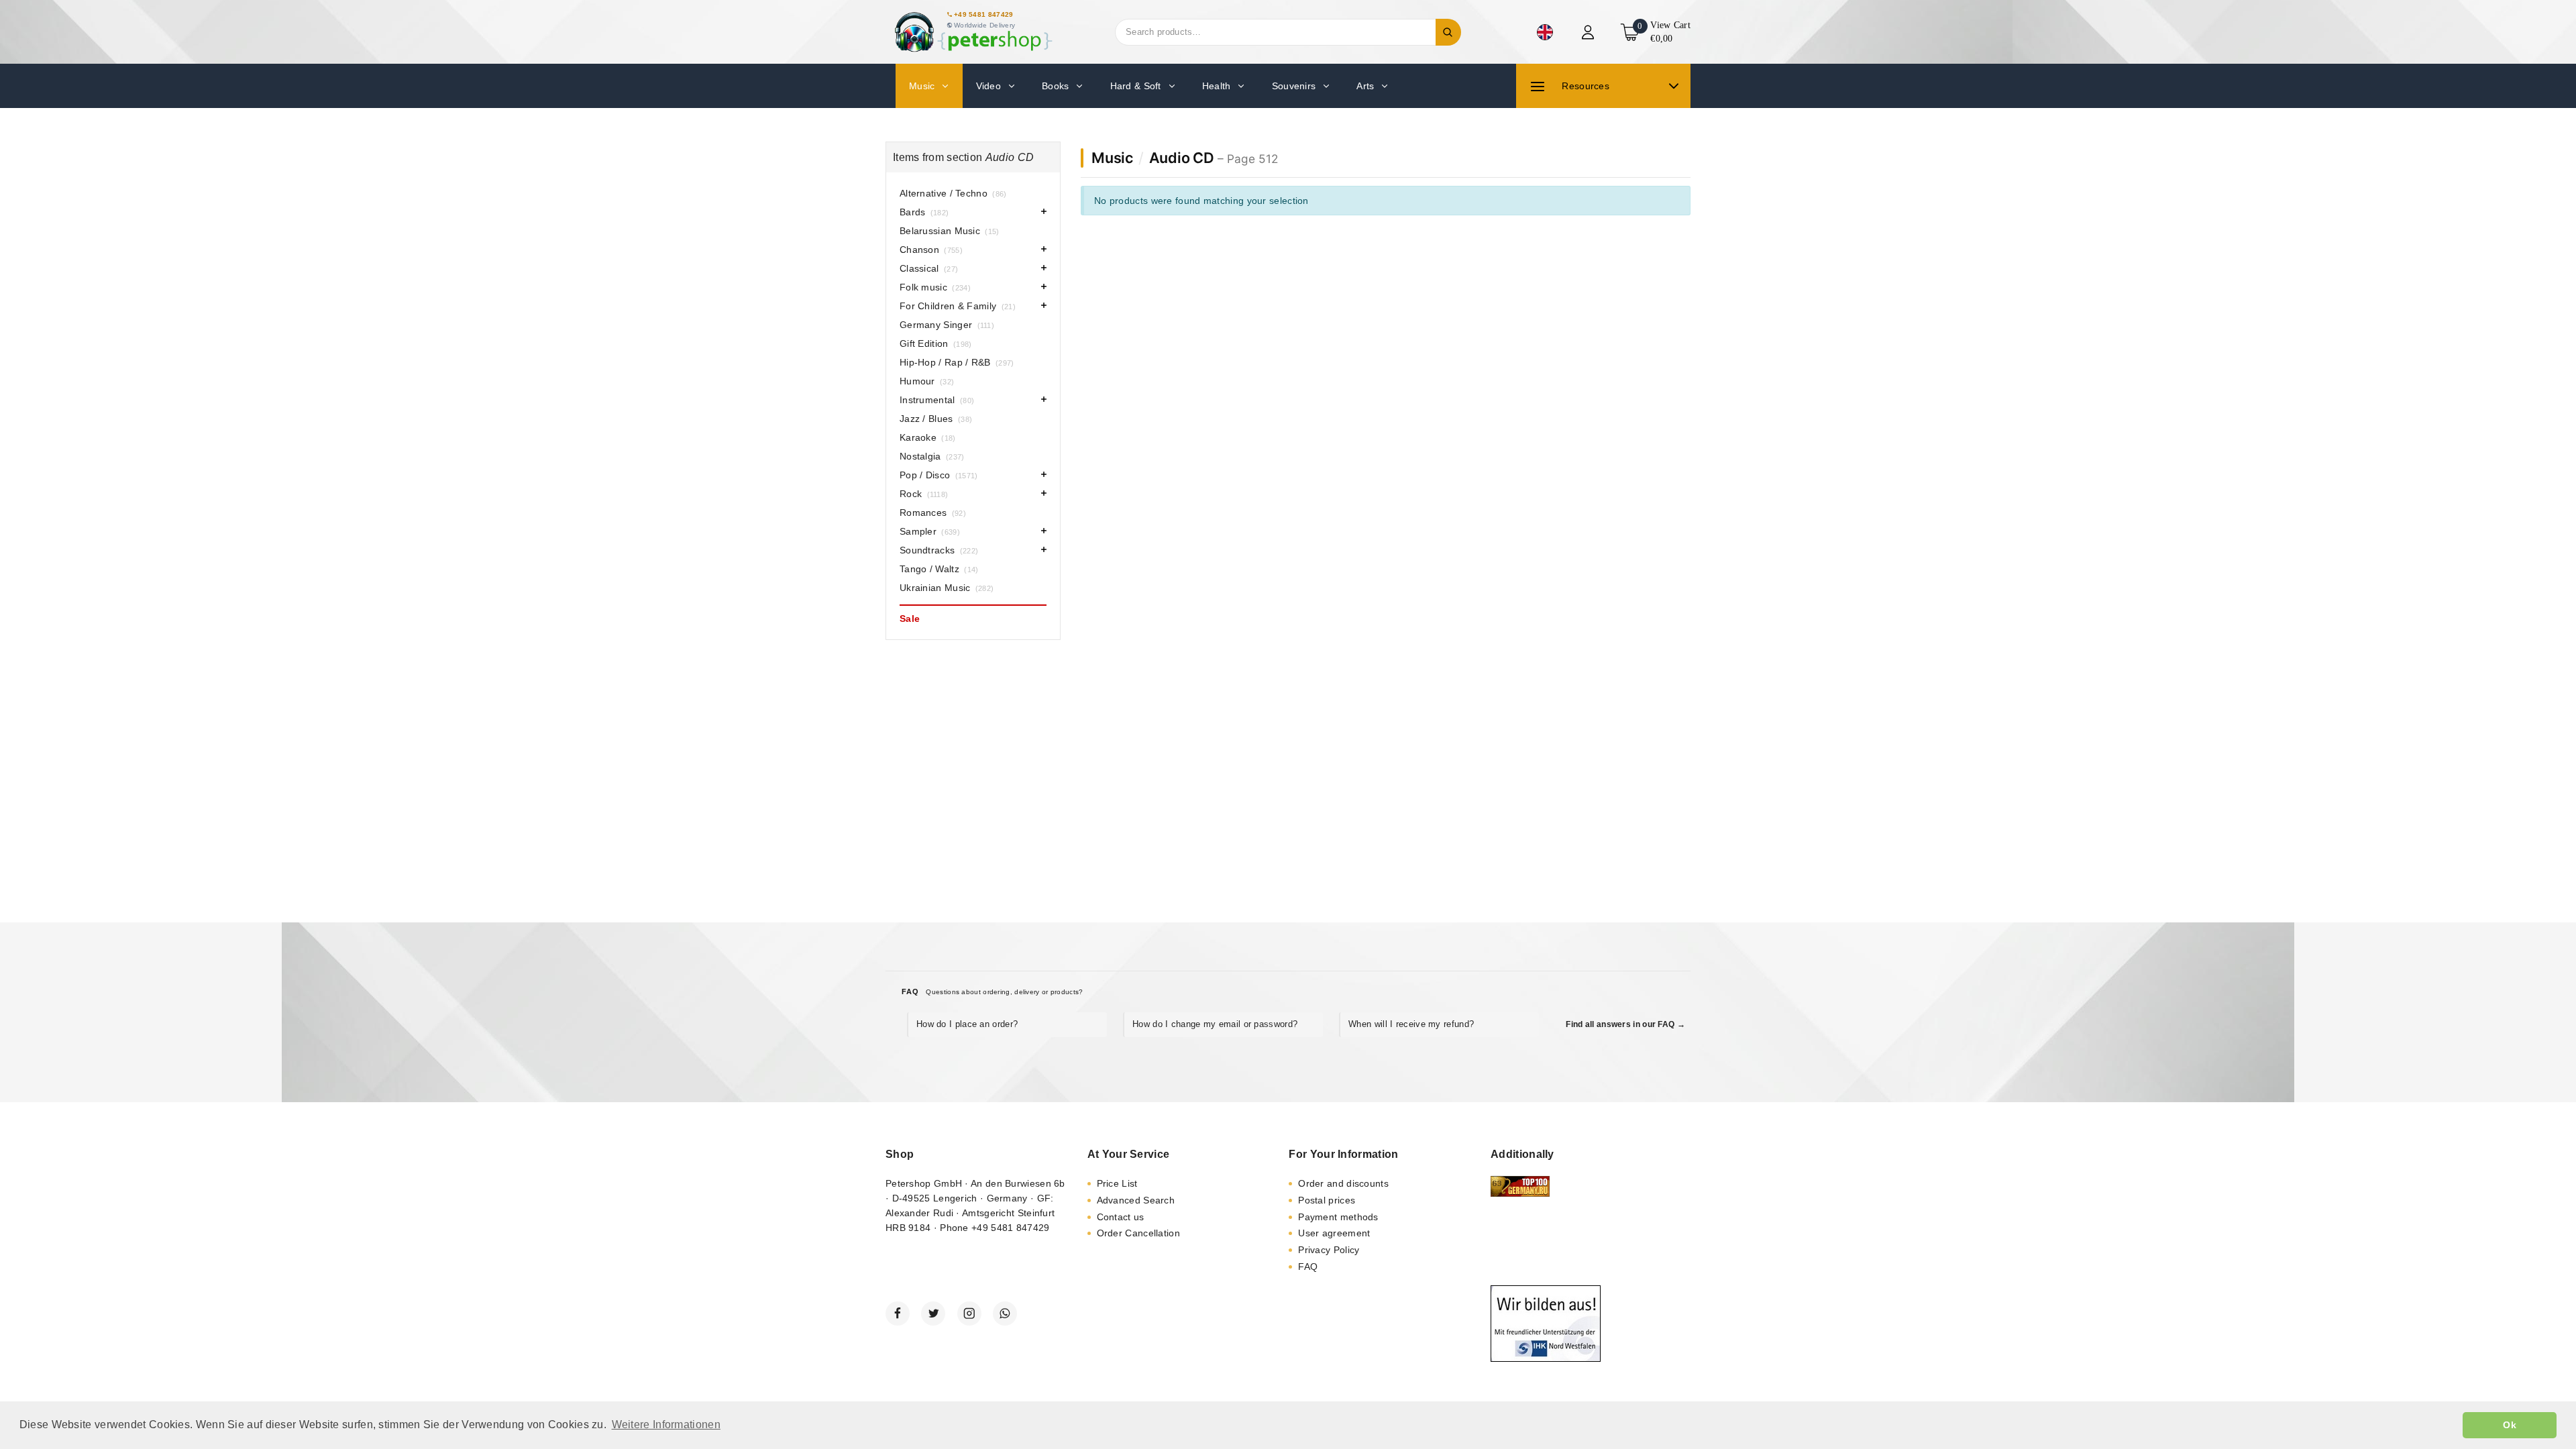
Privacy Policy (1329, 1250)
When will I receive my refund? (1411, 1024)
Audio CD (1182, 158)
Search (1448, 32)
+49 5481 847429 (984, 14)
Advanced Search (1136, 1200)
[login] (1590, 32)
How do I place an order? (967, 1024)
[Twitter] (933, 1313)
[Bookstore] (973, 32)
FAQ (1308, 1267)
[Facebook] (898, 1313)
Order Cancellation (1138, 1233)
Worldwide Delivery (984, 25)
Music (1112, 158)
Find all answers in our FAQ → (1625, 1024)
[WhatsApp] (1005, 1313)
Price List (1117, 1183)
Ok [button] (2510, 1425)
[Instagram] (969, 1313)
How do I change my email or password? (1215, 1024)
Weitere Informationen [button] (666, 1425)
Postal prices (1327, 1200)
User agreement (1334, 1233)
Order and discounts (1343, 1183)
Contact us (1121, 1217)
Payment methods (1338, 1217)
